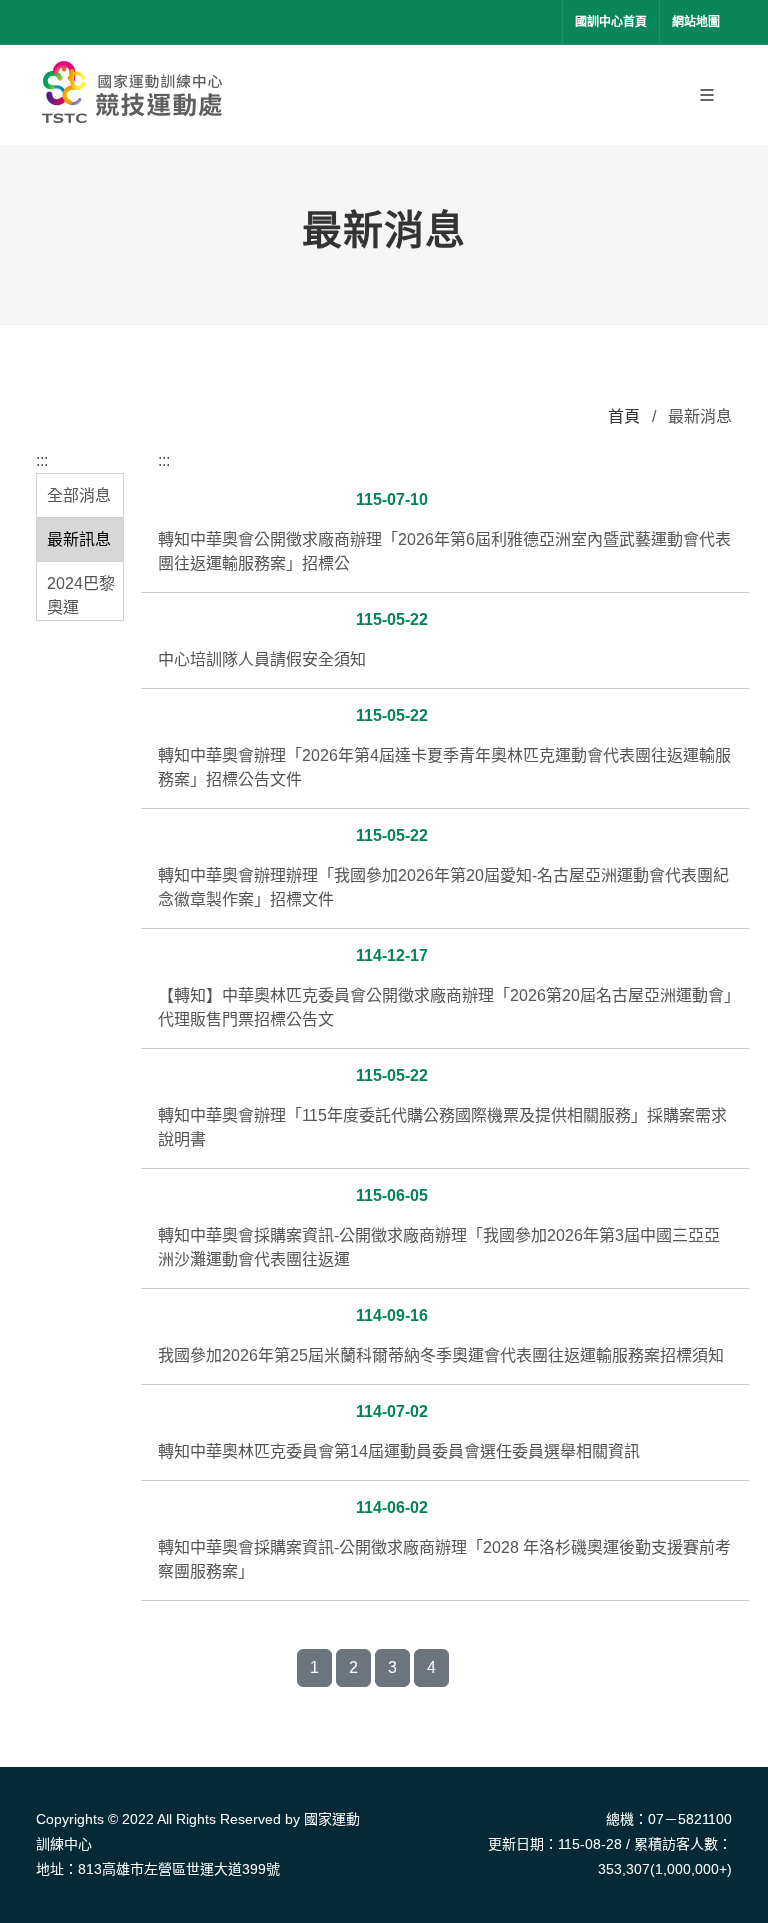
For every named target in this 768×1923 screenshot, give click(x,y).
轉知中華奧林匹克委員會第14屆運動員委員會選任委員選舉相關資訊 (399, 1451)
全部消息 (79, 495)
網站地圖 (696, 22)
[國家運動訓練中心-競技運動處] (136, 95)
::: (42, 460)
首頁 (624, 416)
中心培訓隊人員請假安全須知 (262, 659)
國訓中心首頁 (611, 22)
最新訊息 (79, 539)
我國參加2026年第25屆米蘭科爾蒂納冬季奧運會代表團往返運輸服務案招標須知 (441, 1355)
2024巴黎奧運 (81, 595)
